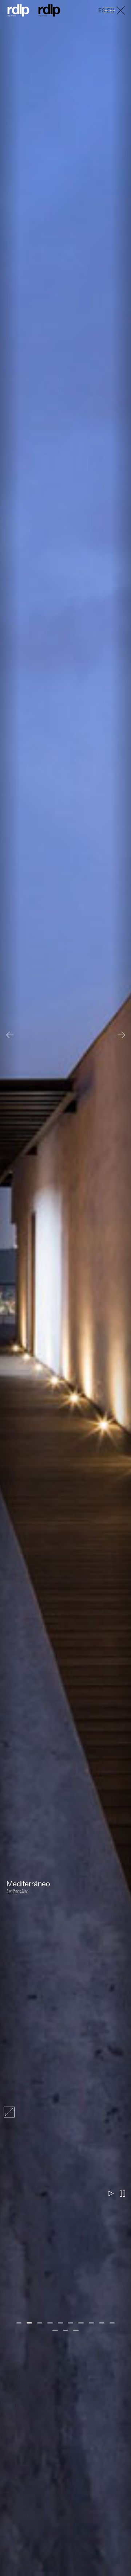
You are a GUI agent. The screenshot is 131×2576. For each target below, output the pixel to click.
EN (111, 11)
